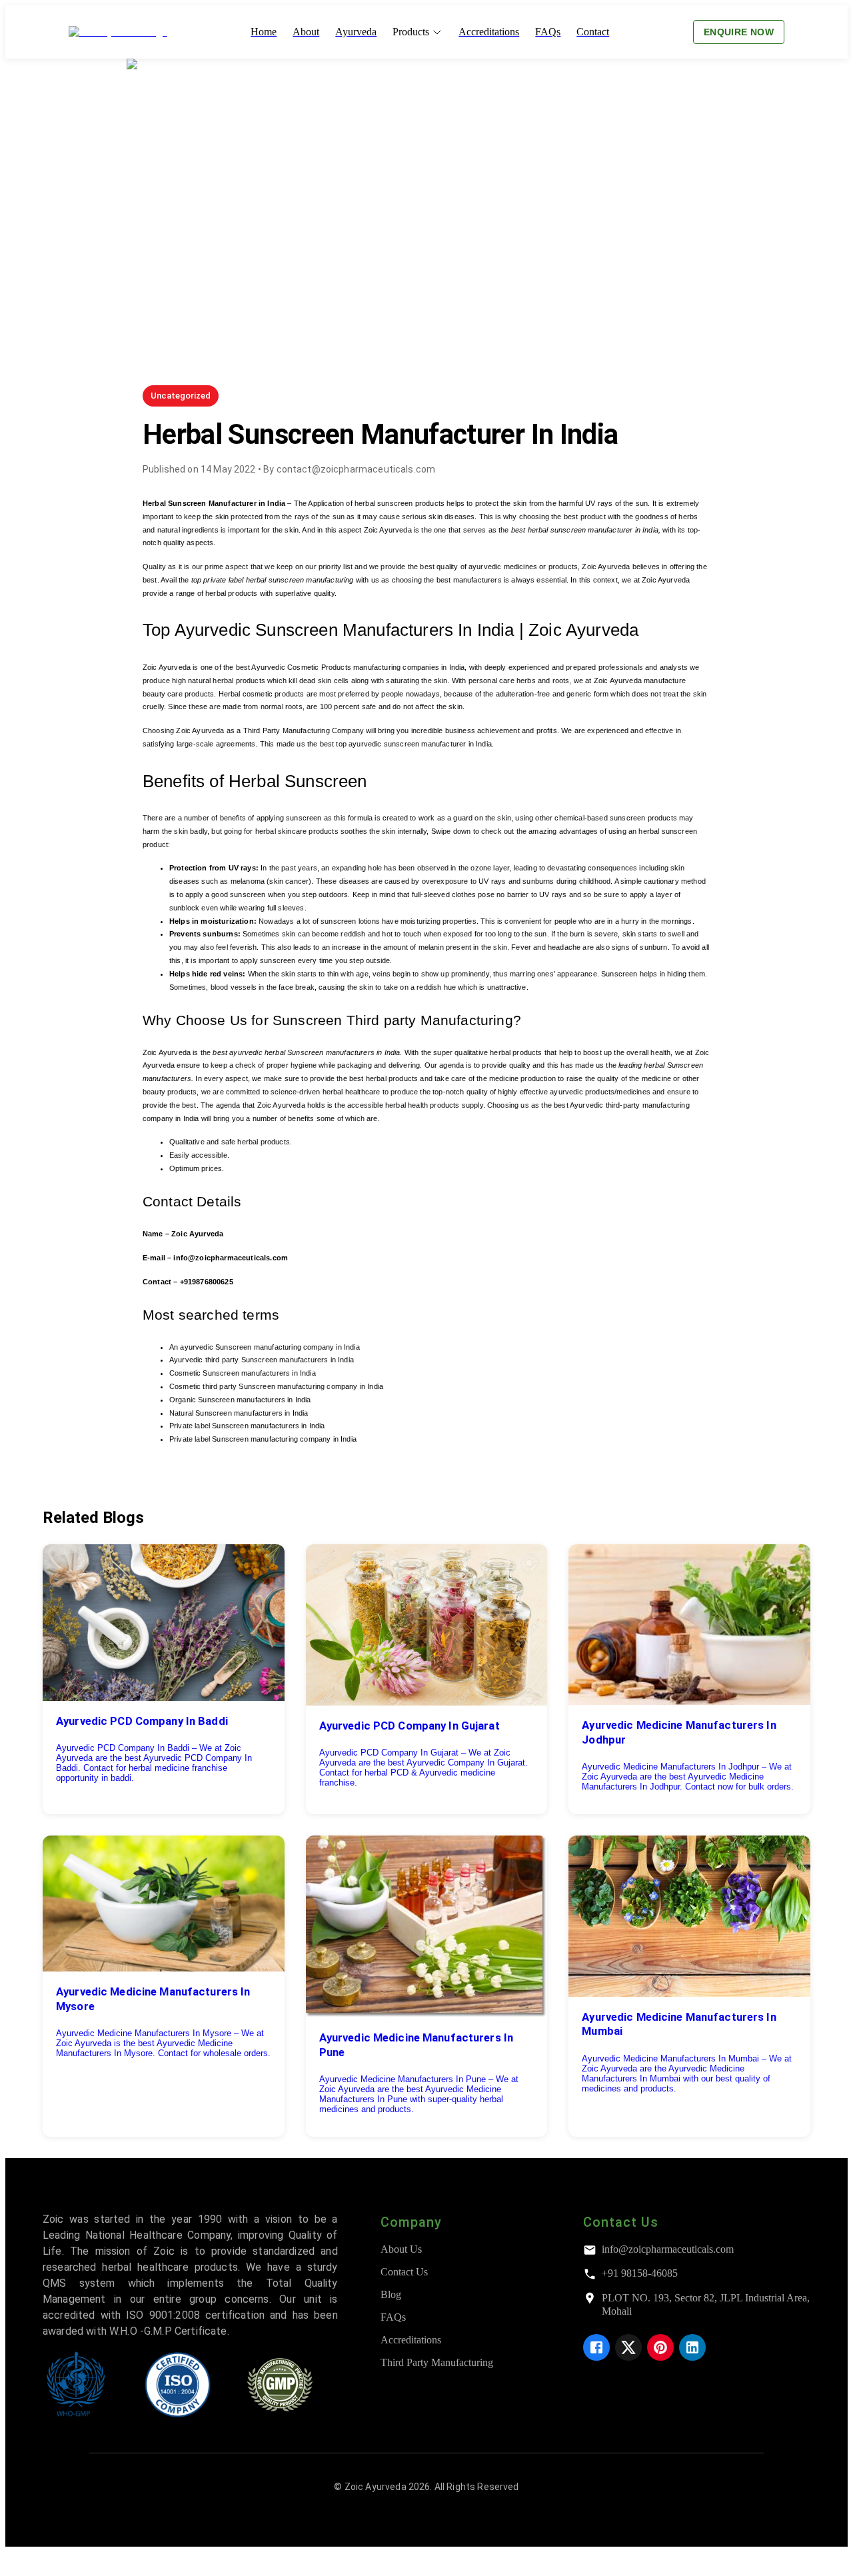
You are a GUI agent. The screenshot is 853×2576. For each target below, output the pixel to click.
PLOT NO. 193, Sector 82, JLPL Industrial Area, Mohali (706, 2304)
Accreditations (411, 2340)
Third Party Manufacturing (437, 2362)
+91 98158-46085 (640, 2273)
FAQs (393, 2317)
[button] (181, 396)
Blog (391, 2294)
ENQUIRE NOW (739, 32)
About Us (401, 2249)
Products (411, 32)
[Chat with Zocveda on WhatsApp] (16, 2564)
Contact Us (404, 2272)
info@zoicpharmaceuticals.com (668, 2249)
